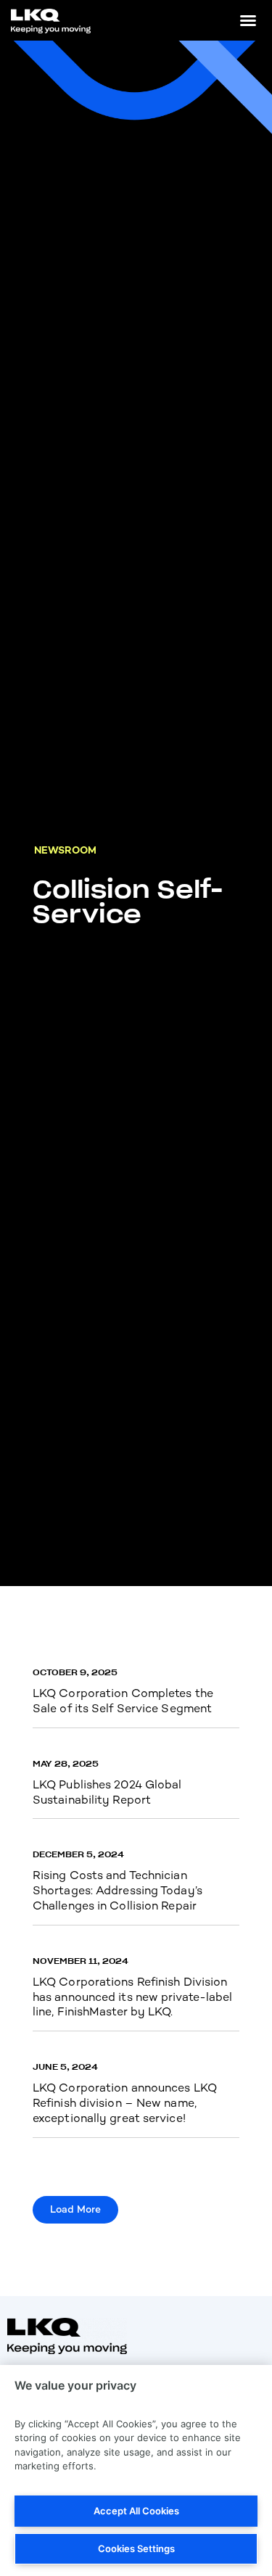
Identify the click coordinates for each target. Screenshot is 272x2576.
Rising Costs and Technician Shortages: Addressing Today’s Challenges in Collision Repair (118, 1890)
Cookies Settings (136, 2548)
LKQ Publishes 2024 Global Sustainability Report (107, 1792)
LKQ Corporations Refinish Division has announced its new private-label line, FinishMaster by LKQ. (133, 1997)
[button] (248, 20)
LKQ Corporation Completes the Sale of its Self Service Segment (123, 1701)
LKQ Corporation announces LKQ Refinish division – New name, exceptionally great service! (125, 2103)
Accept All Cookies (136, 2511)
